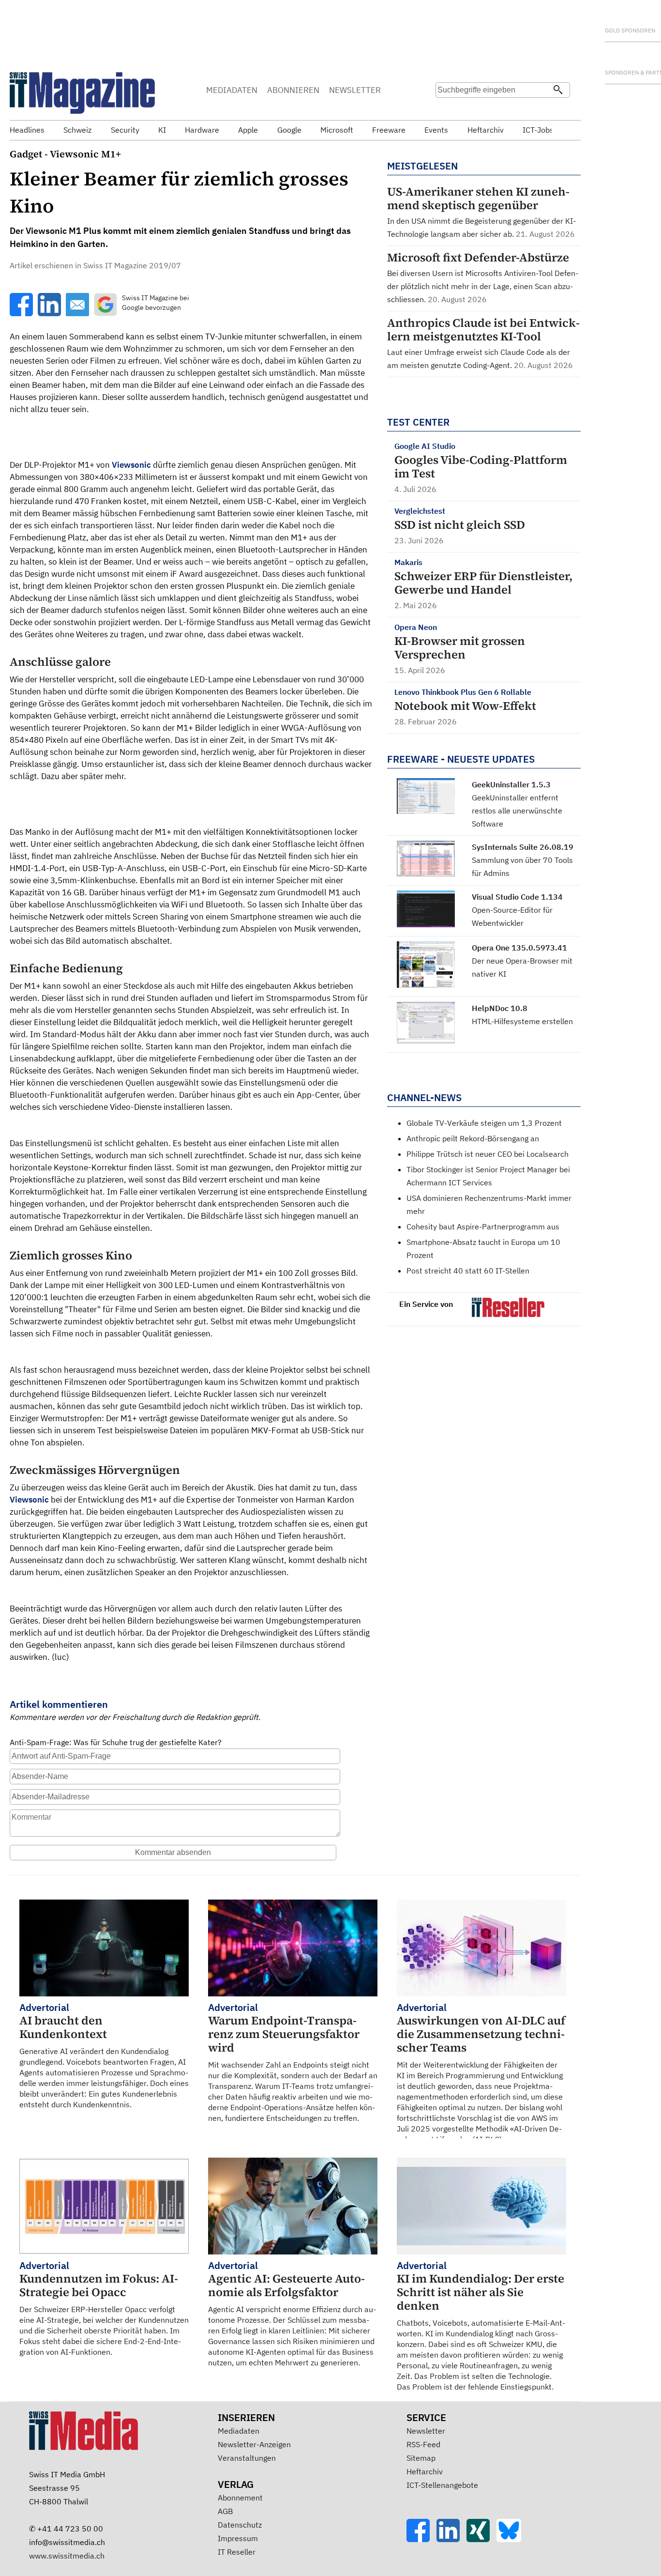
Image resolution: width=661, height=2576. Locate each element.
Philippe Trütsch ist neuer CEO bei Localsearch (488, 1154)
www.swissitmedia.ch (67, 2556)
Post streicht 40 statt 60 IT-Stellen (468, 1271)
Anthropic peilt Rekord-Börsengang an (473, 1138)
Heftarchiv (425, 2471)
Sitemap (421, 2458)
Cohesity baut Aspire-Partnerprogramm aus (483, 1227)
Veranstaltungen (247, 2458)
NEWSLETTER (355, 90)
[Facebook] (421, 2539)
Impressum (238, 2538)
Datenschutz (240, 2525)
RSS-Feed (423, 2444)
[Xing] (481, 2539)
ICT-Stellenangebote (442, 2485)
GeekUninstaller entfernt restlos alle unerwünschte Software (517, 811)
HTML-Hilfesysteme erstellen (522, 1021)
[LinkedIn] (451, 2539)
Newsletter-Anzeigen (254, 2444)
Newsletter (426, 2431)
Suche (446, 109)
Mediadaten (239, 2431)
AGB (225, 2511)
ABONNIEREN (293, 90)
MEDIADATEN (232, 90)
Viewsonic (131, 465)
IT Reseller (237, 2552)
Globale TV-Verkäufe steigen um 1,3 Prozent (484, 1123)
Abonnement (240, 2498)
